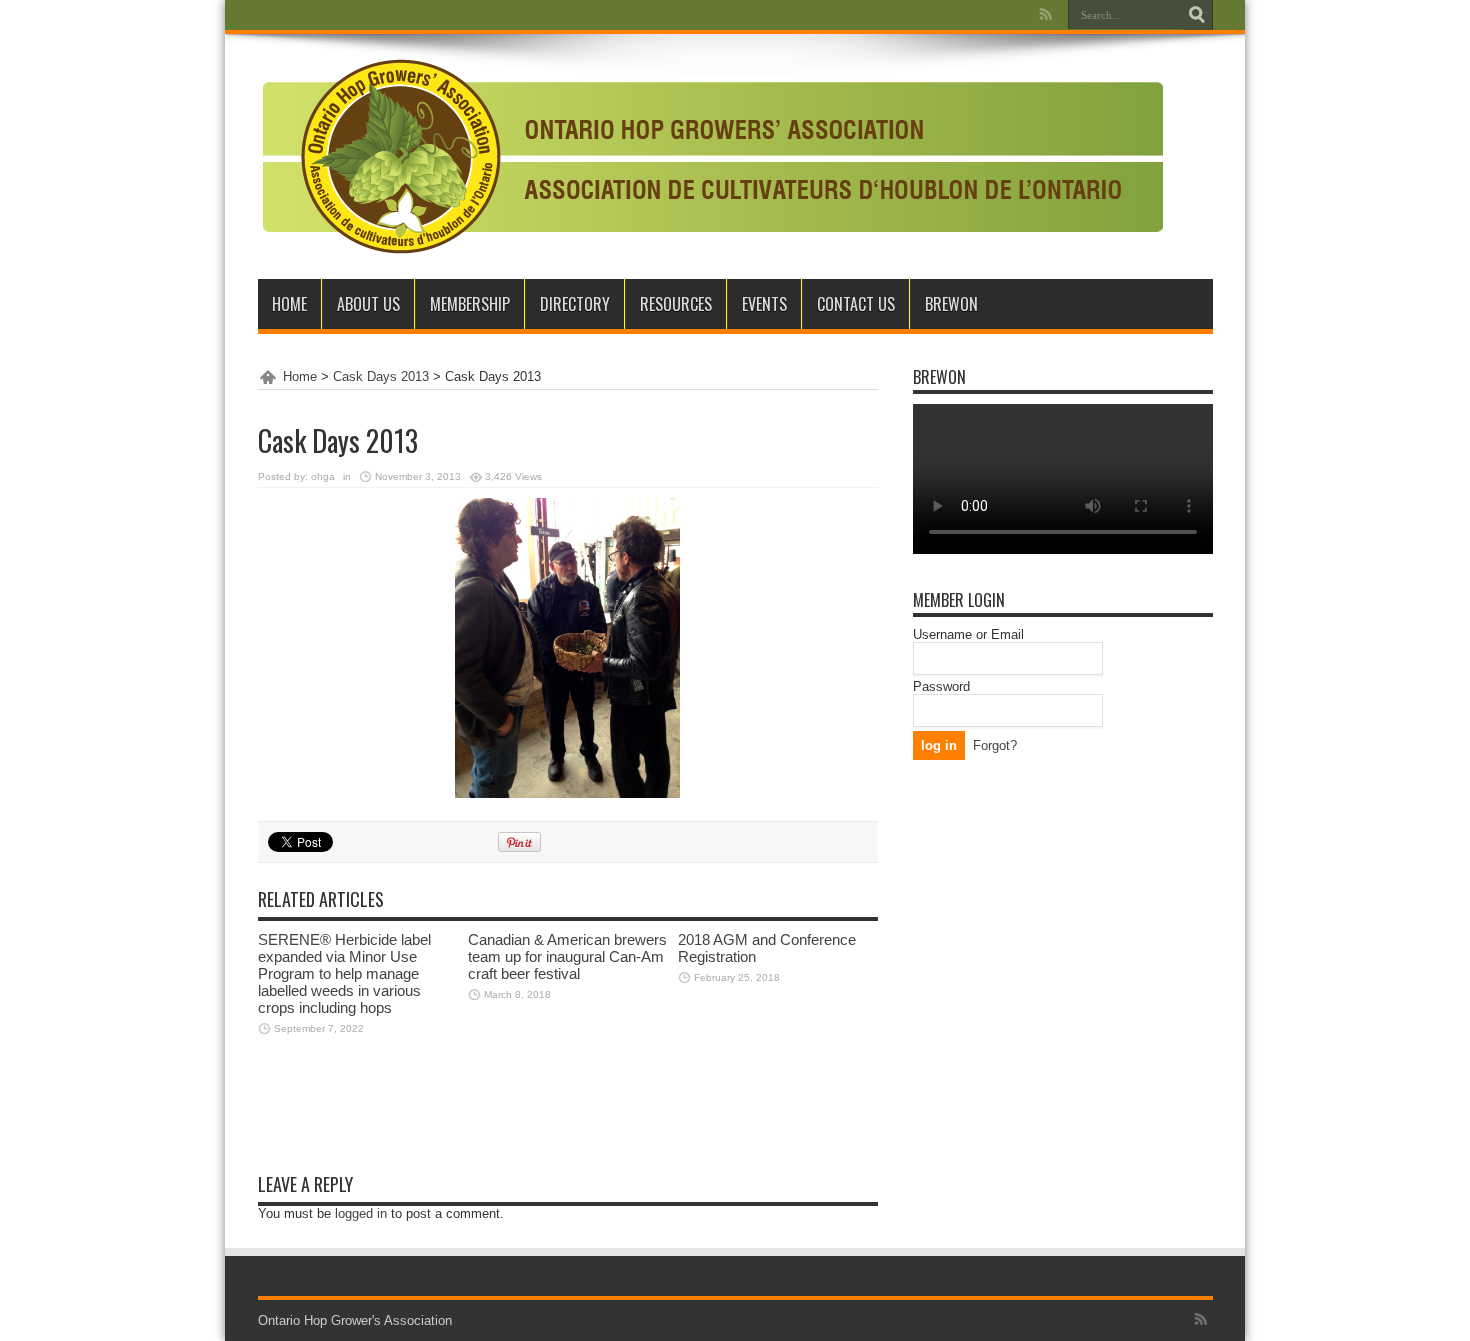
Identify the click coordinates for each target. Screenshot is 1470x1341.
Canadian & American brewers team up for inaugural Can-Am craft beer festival (567, 956)
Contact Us (856, 304)
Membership (470, 304)
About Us (368, 304)
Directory (575, 304)
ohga (323, 476)
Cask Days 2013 (381, 376)
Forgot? (995, 745)
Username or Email (968, 634)
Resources (676, 304)
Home (289, 304)
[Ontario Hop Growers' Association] (710, 156)
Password (941, 686)
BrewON (951, 304)
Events (764, 304)
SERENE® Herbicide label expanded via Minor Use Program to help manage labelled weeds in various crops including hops (344, 973)
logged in (361, 1213)
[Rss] (1046, 14)
